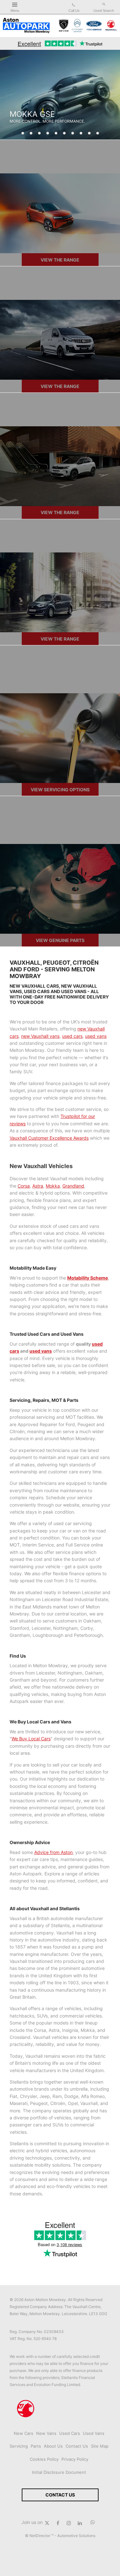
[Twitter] (47, 2522)
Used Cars (70, 2433)
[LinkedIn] (80, 2522)
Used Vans (94, 2433)
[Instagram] (69, 2522)
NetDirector (40, 2536)
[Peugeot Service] (64, 26)
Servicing (19, 2446)
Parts (36, 2446)
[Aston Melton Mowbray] (26, 26)
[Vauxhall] (111, 26)
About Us (53, 2446)
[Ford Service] (94, 26)
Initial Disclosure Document (59, 2472)
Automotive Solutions (76, 2536)
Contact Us (77, 2446)
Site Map (100, 2446)
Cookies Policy (44, 2459)
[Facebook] (58, 2522)
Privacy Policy (75, 2459)
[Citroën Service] (77, 26)
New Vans (46, 2433)
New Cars (24, 2433)
